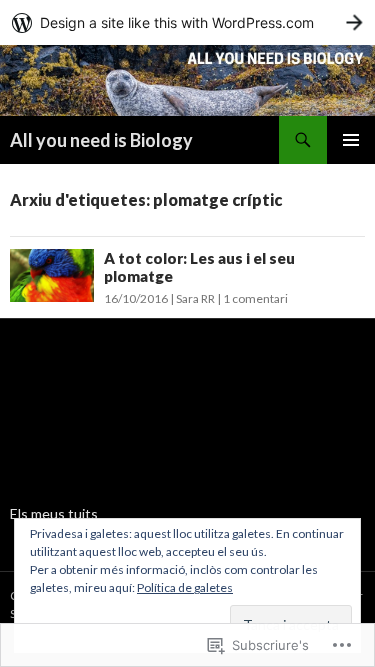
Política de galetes (185, 587)
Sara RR (195, 298)
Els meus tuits (54, 513)
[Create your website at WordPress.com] (187, 22)
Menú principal (351, 140)
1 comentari (255, 298)
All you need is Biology (101, 140)
